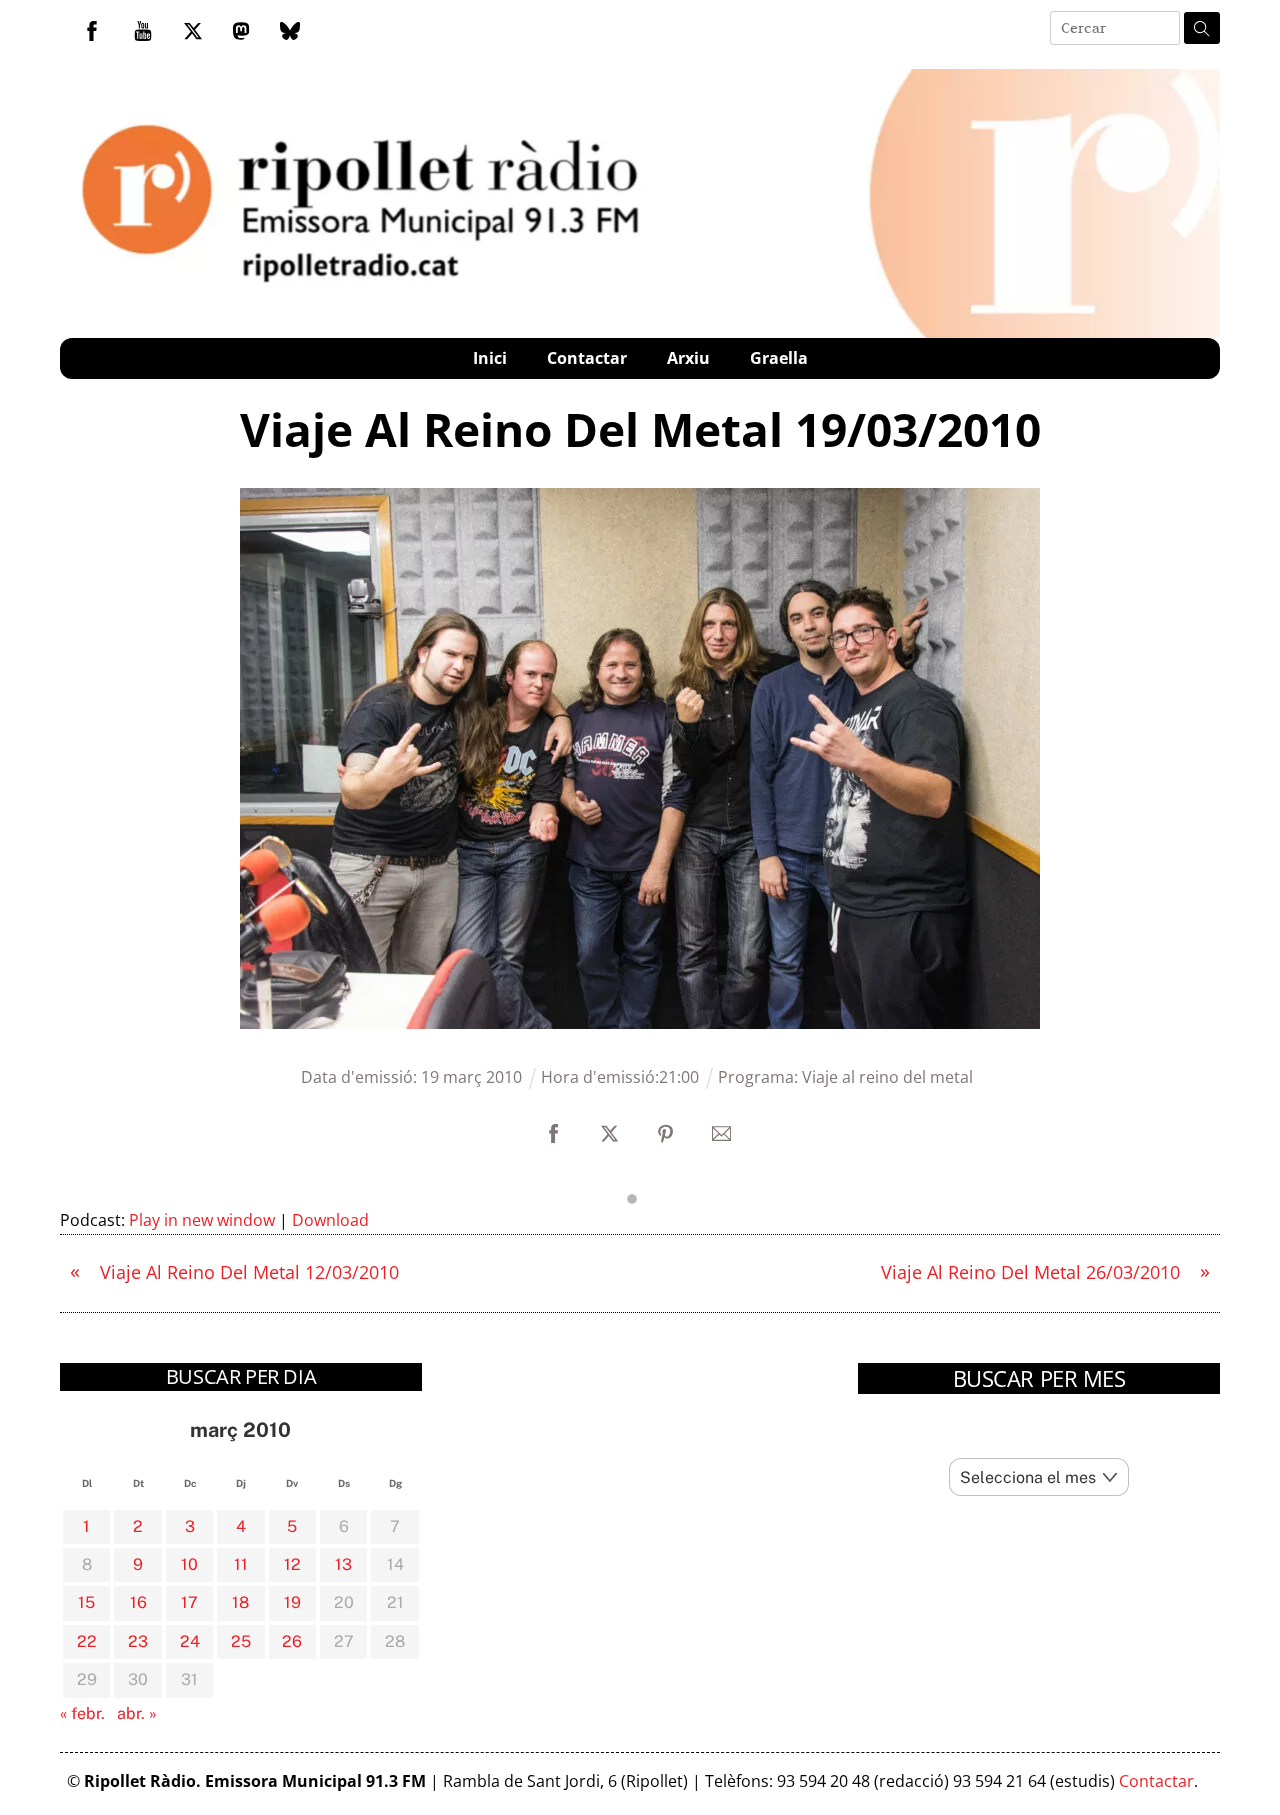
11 (241, 1564)
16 (138, 1602)
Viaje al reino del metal (887, 1077)
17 (189, 1602)
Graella (779, 358)
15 (86, 1602)
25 (241, 1641)
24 (190, 1641)
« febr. (82, 1713)
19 (292, 1602)
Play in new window (202, 1220)
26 (292, 1641)
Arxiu (688, 358)
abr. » (137, 1713)
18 (240, 1602)
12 (292, 1564)
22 (87, 1641)
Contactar (587, 358)
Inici (490, 358)
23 (138, 1641)
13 (343, 1564)
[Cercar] (1202, 28)
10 (189, 1564)
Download (330, 1220)
